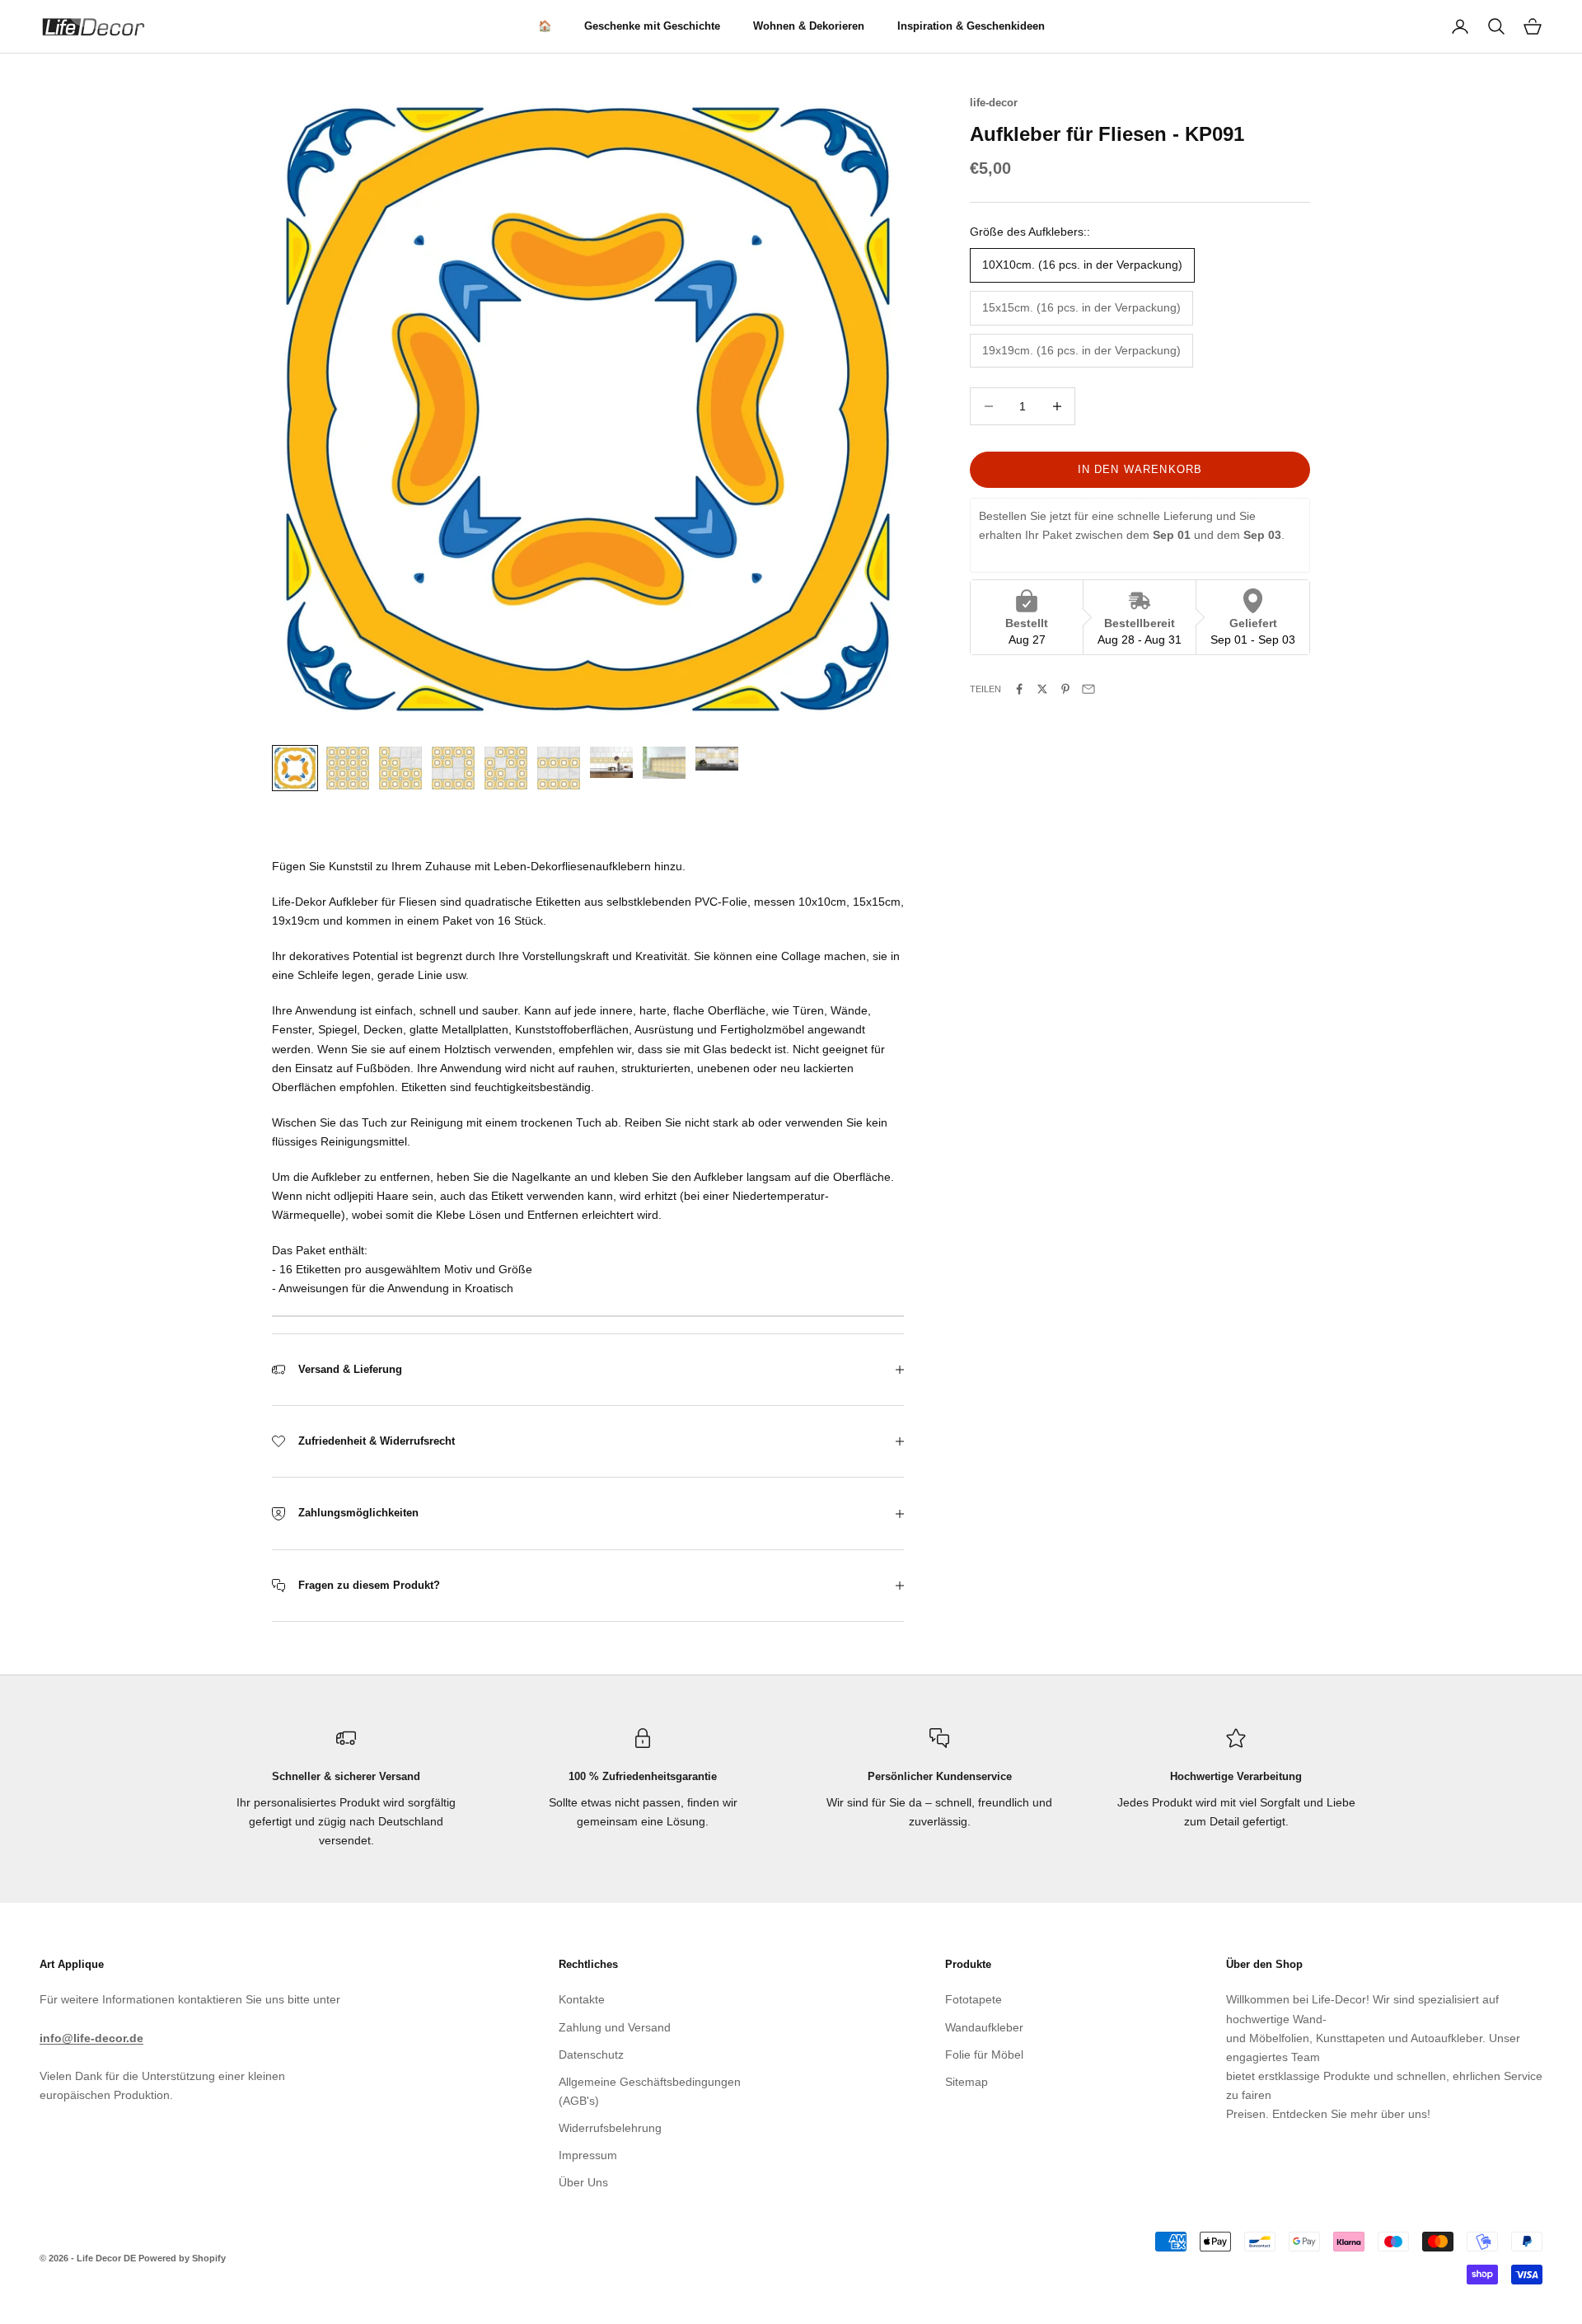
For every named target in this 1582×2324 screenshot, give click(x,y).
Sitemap (967, 2082)
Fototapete (974, 1999)
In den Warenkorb (1140, 469)
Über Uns (583, 2182)
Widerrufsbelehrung (610, 2128)
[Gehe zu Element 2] (348, 768)
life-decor (994, 103)
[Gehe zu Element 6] (559, 768)
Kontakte (582, 1999)
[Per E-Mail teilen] (1088, 689)
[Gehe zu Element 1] (295, 768)
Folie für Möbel (984, 2055)
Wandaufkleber (984, 2027)
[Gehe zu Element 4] (453, 768)
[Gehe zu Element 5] (506, 768)
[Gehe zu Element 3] (400, 768)
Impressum (588, 2155)
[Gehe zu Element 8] (664, 763)
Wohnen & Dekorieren (809, 26)
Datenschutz (591, 2055)
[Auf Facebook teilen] (1019, 689)
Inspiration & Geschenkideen (971, 26)
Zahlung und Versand (615, 2027)
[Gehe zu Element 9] (717, 759)
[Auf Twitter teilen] (1042, 689)
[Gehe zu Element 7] (611, 762)
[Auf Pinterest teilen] (1065, 689)
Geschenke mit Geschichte (652, 26)
